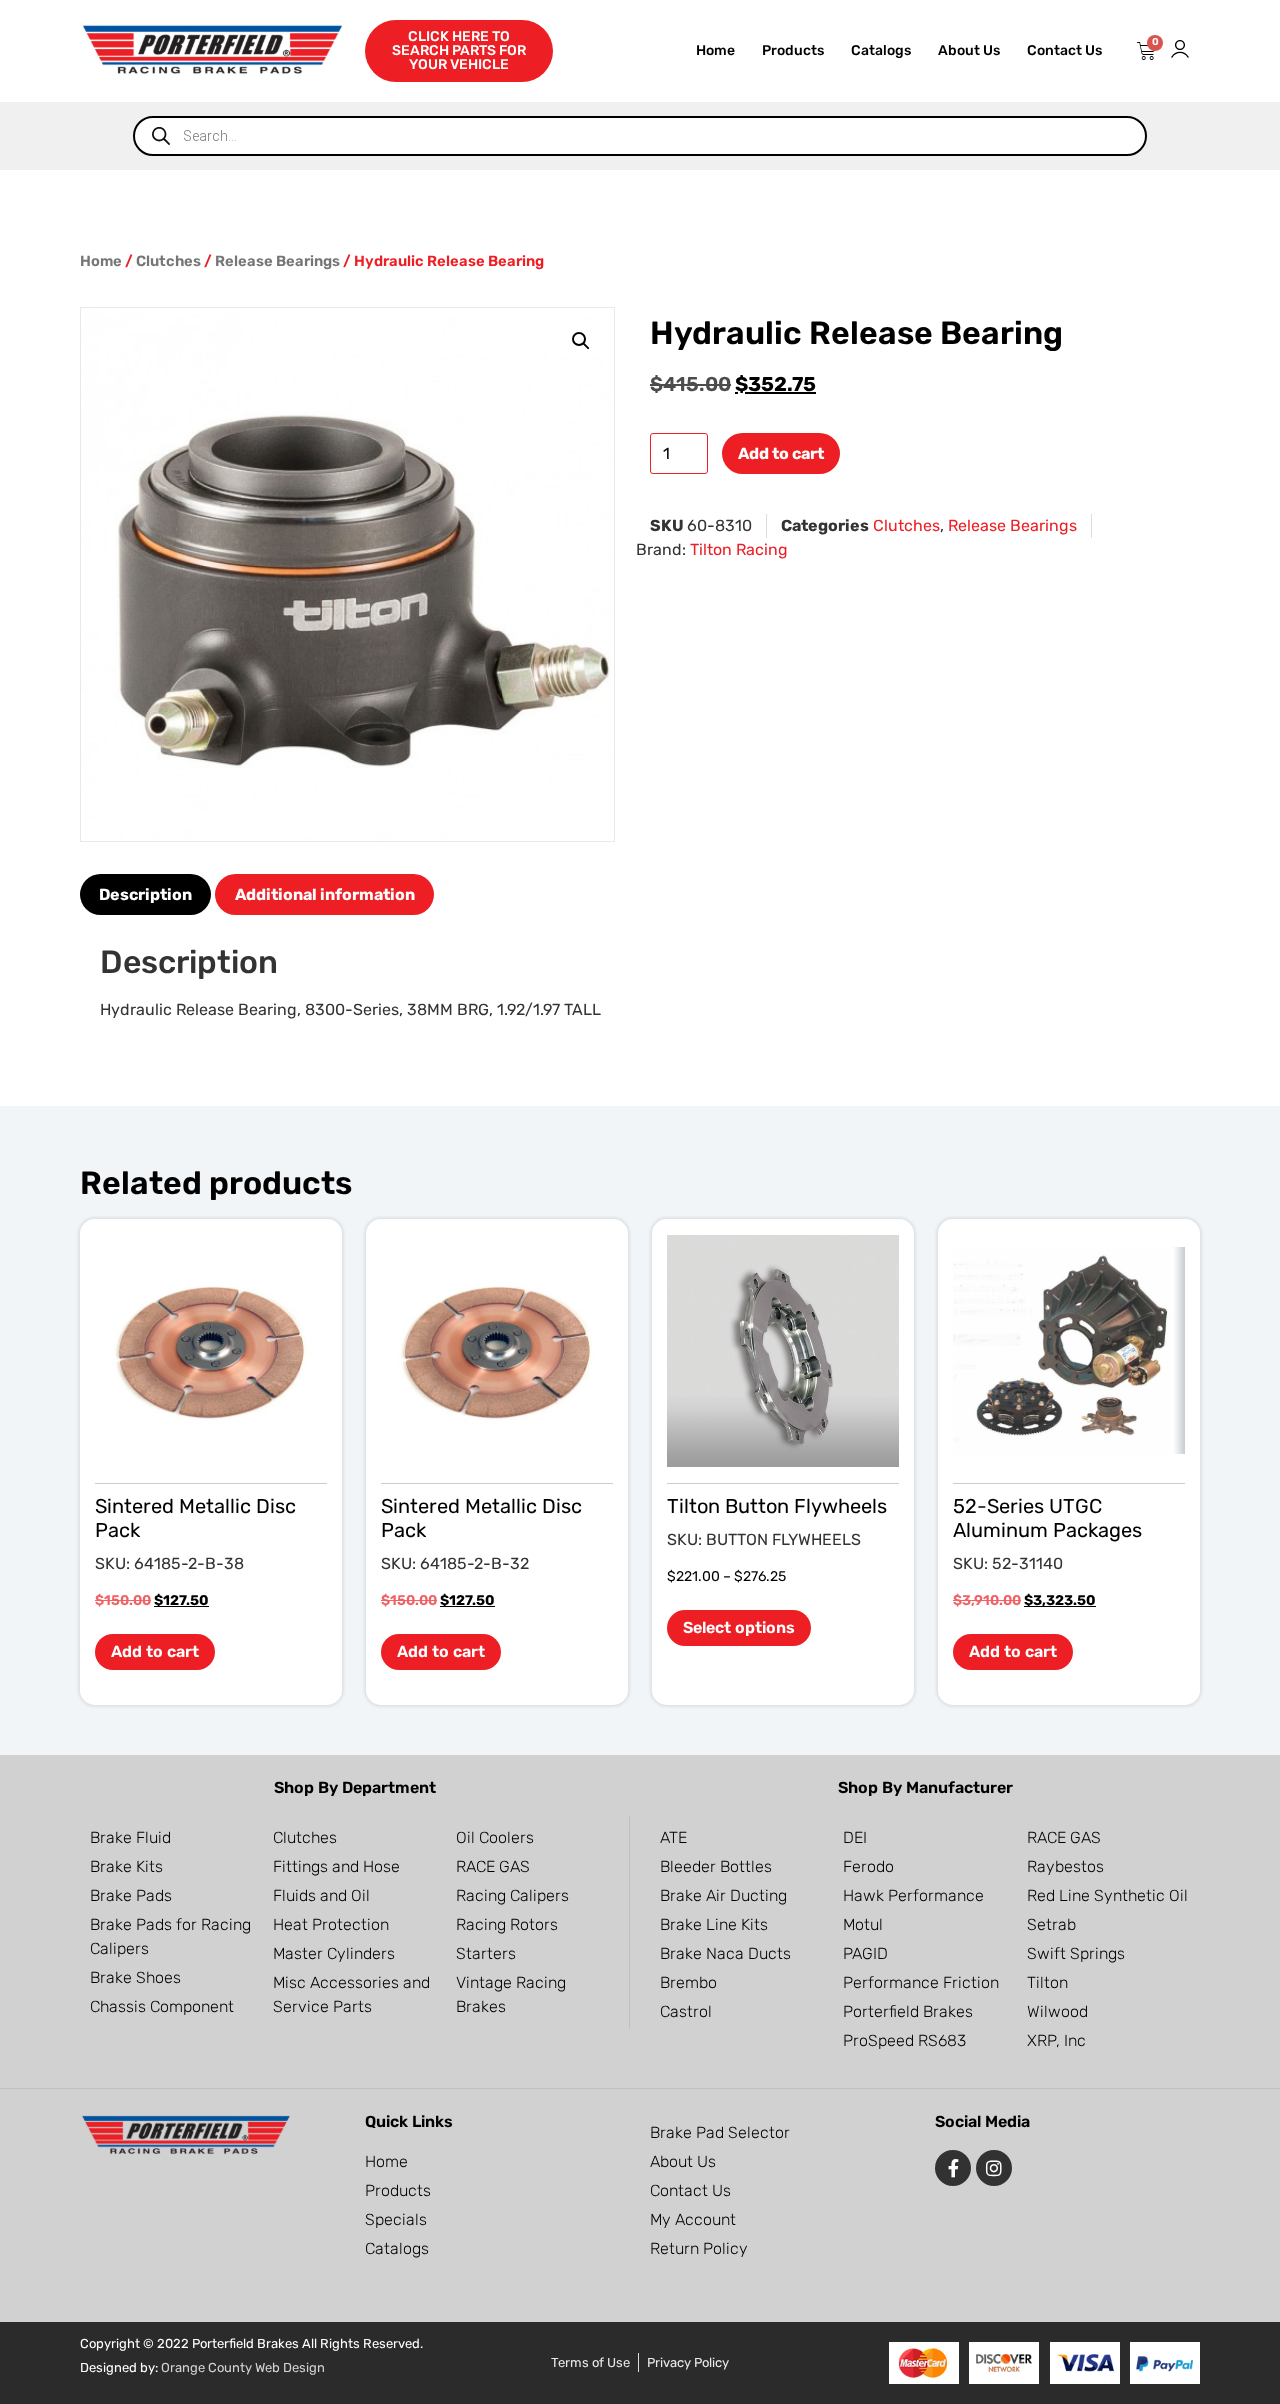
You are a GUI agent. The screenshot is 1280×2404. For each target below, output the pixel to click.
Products (793, 50)
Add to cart (781, 453)
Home (715, 50)
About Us (969, 50)
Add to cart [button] (155, 1651)
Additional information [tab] (325, 894)
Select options (739, 1627)
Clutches (168, 261)
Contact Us (1064, 50)
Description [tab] (145, 894)
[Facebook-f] (953, 2168)
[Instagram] (994, 2168)
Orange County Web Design (243, 2367)
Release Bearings (277, 261)
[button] (581, 341)
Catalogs (881, 50)
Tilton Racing (739, 549)
